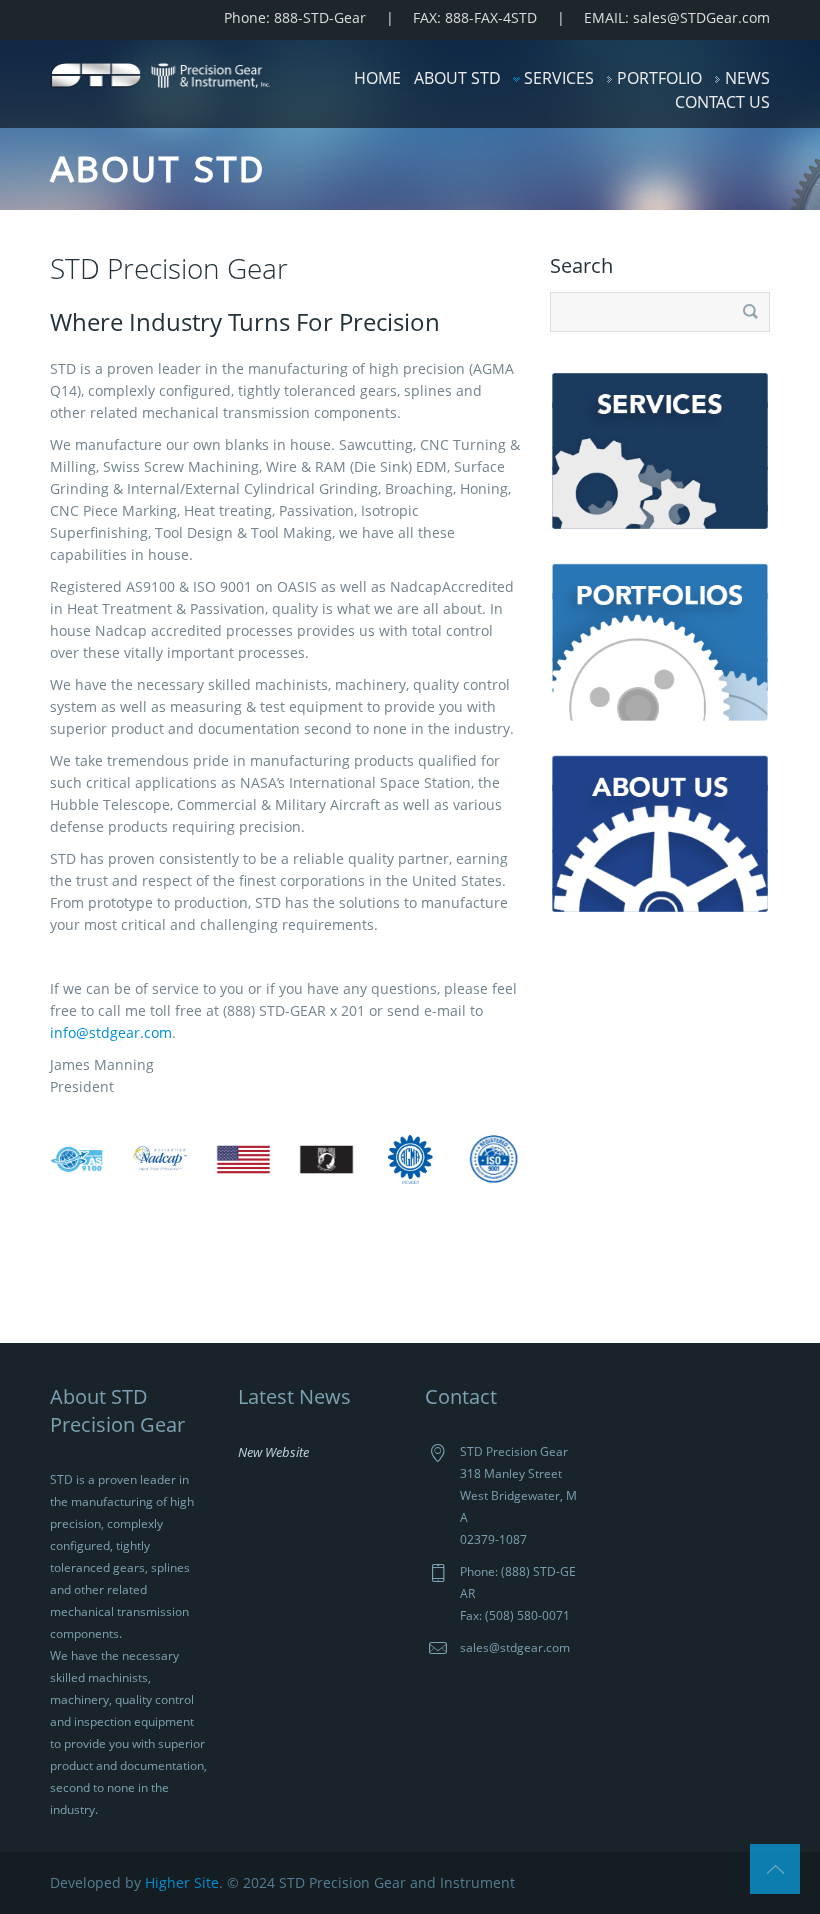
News (747, 78)
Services (559, 78)
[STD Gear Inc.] (160, 73)
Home (377, 78)
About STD (457, 78)
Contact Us (722, 102)
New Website (273, 1452)
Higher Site (182, 1882)
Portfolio (659, 78)
